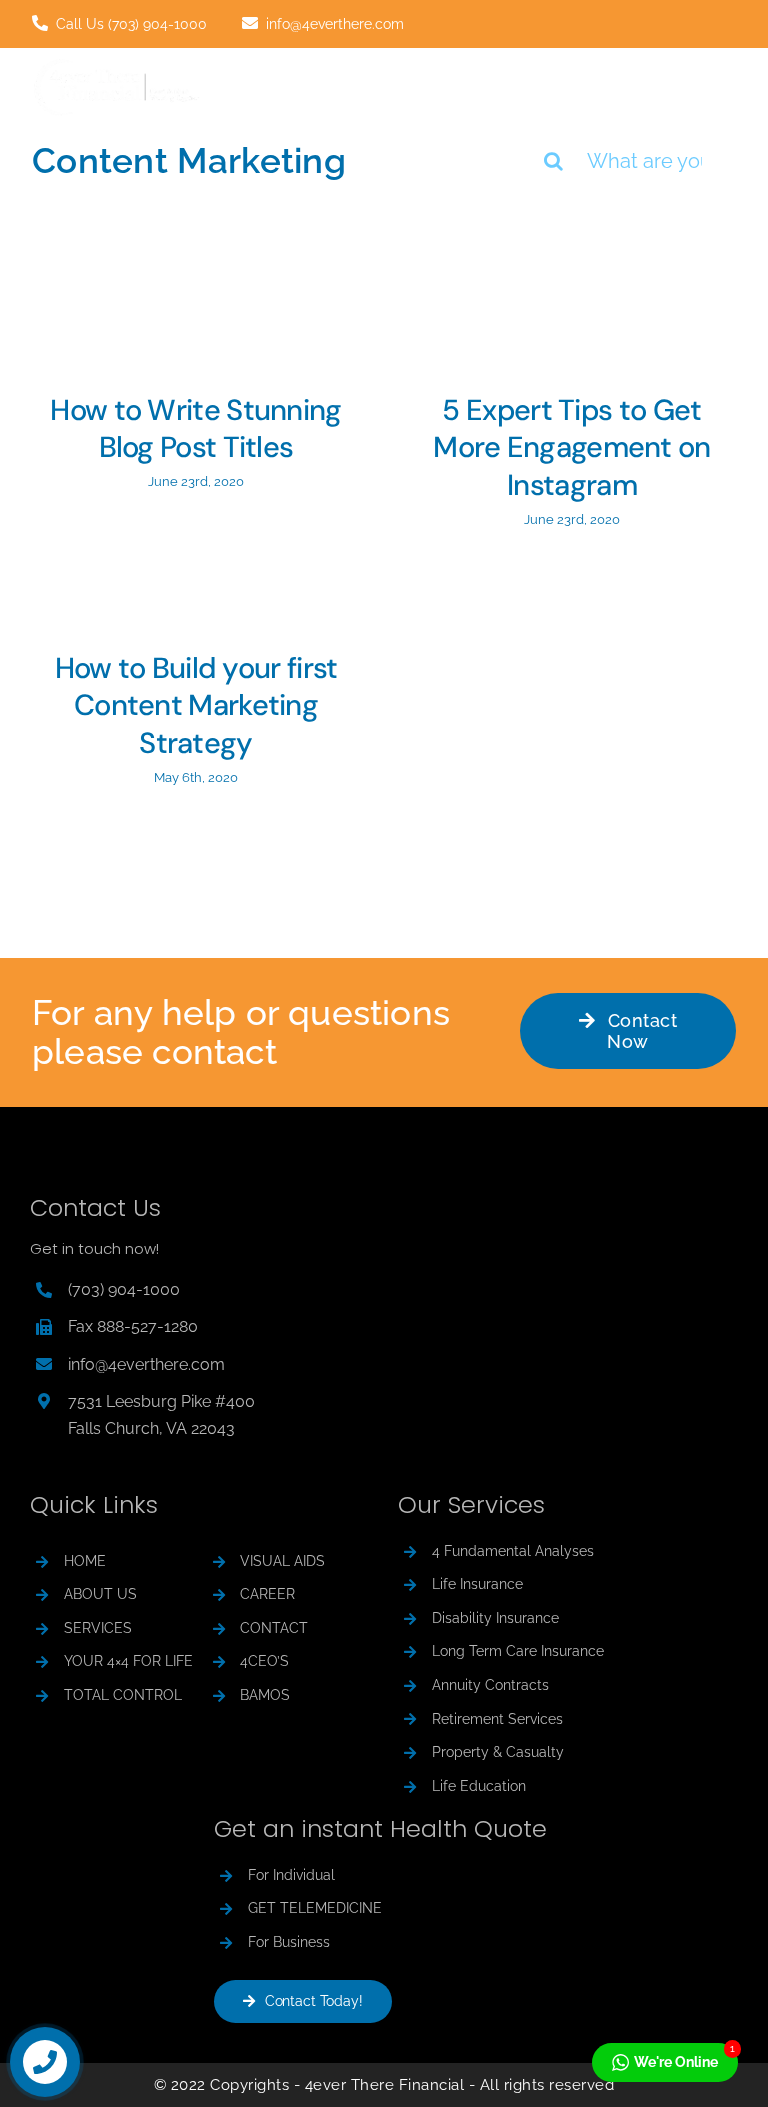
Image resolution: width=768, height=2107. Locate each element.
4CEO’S (264, 1661)
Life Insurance (477, 1584)
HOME (85, 1561)
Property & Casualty (498, 1752)
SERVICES (98, 1628)
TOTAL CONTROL (123, 1695)
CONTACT (274, 1628)
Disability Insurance (495, 1618)
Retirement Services (497, 1719)
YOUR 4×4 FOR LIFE (128, 1661)
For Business (289, 1942)
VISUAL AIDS (282, 1561)
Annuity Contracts (490, 1685)
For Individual (291, 1875)
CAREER (267, 1594)
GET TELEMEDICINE (315, 1908)
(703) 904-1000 (124, 1289)
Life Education (479, 1786)
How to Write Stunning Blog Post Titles (195, 429)
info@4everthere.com (146, 1364)
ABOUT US (100, 1594)
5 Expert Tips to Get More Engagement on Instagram (571, 448)
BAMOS (265, 1695)
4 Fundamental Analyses (513, 1551)
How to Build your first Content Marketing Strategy (196, 706)
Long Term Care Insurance (518, 1651)
